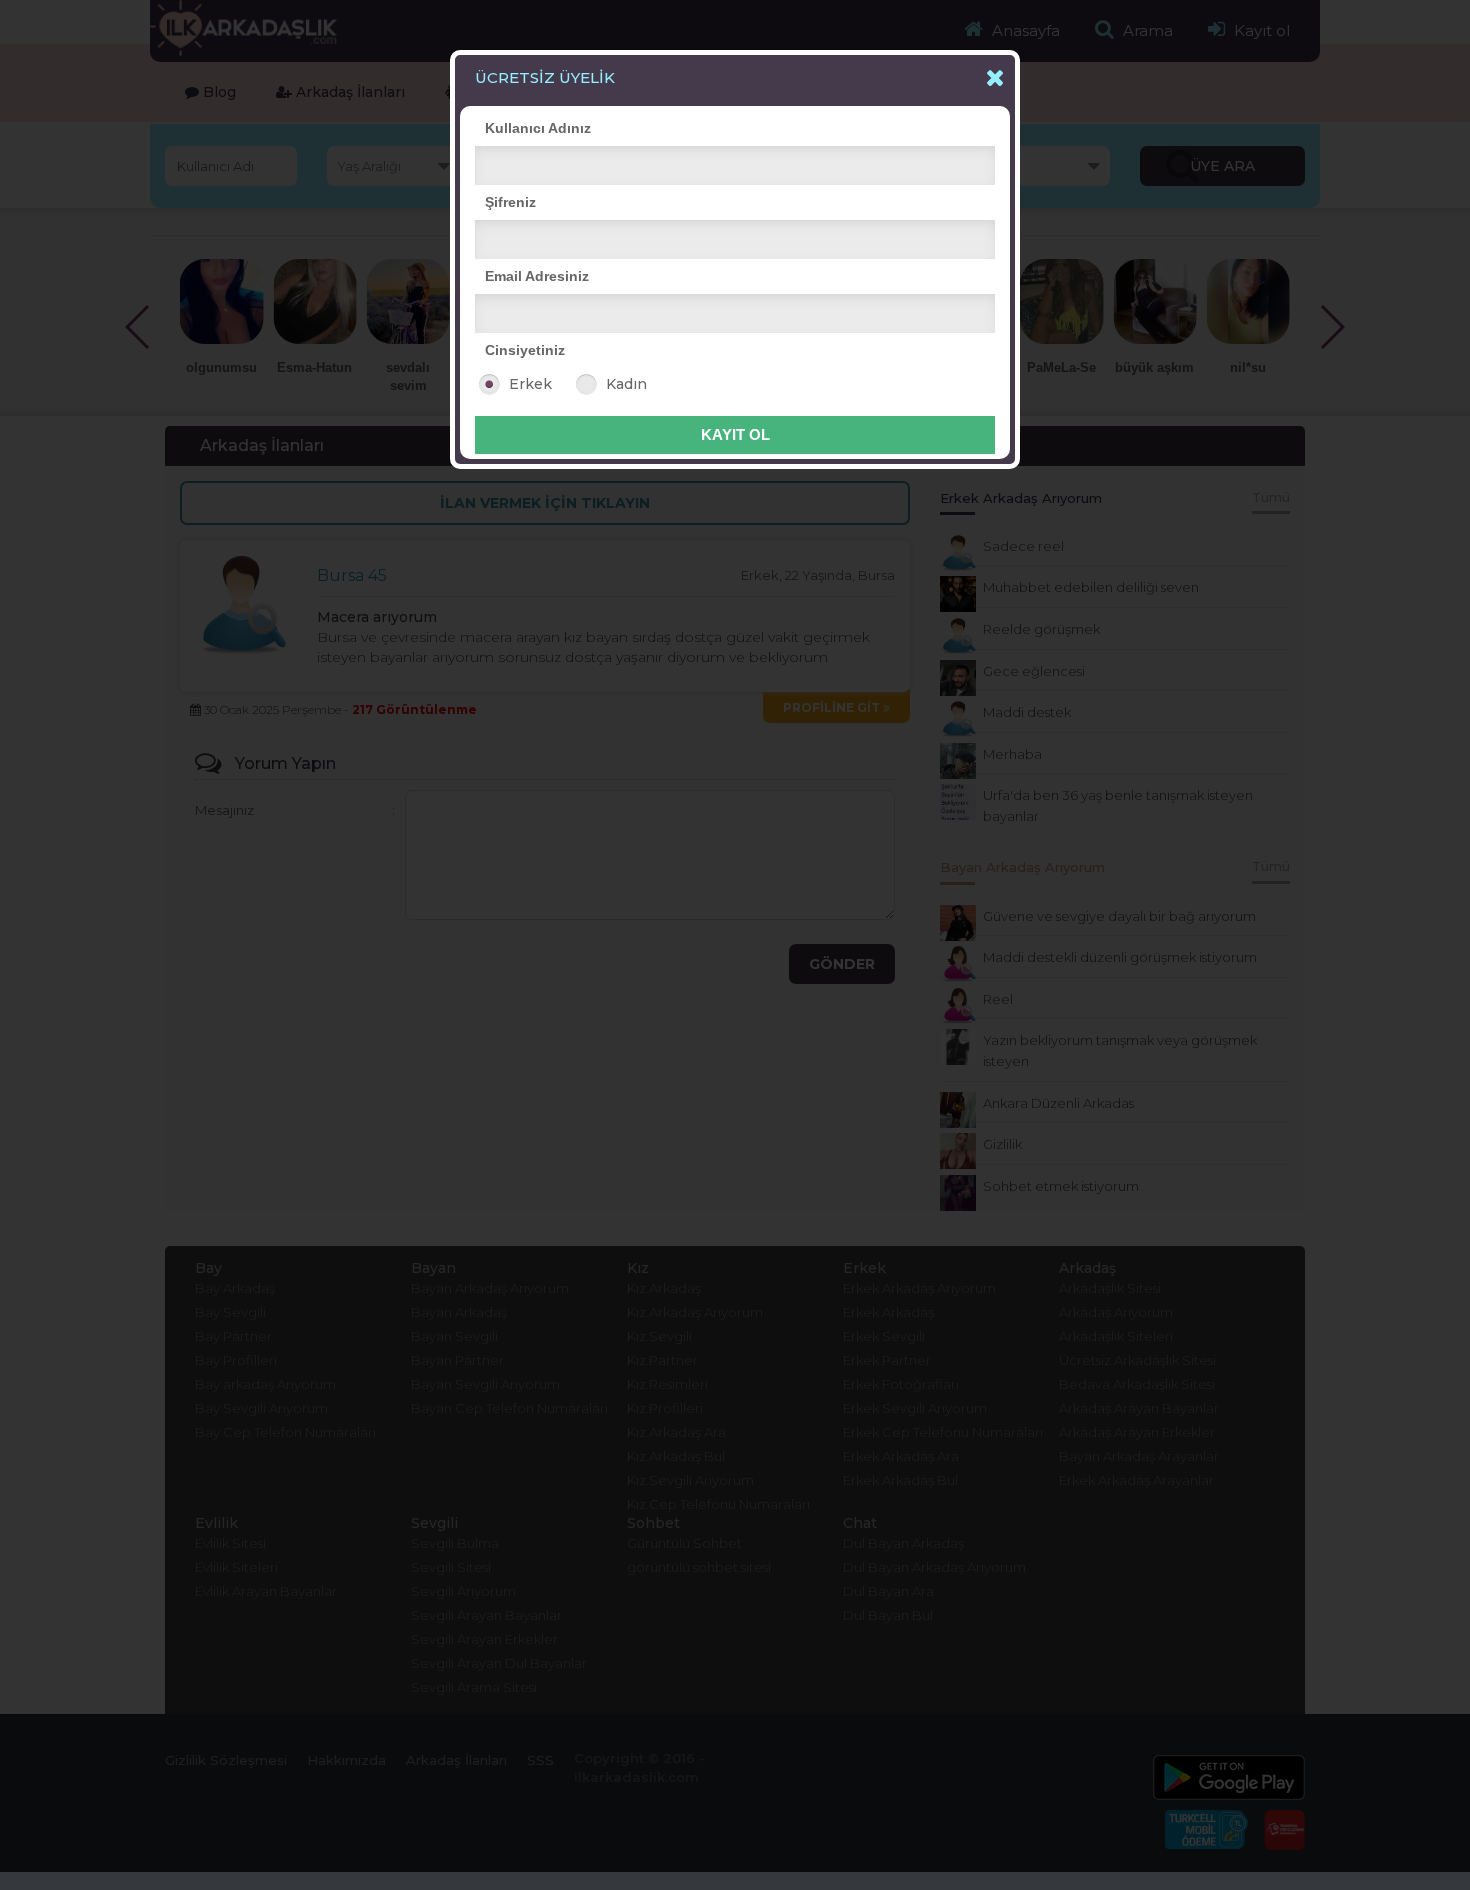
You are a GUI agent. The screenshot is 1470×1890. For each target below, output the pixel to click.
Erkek (530, 384)
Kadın (626, 384)
